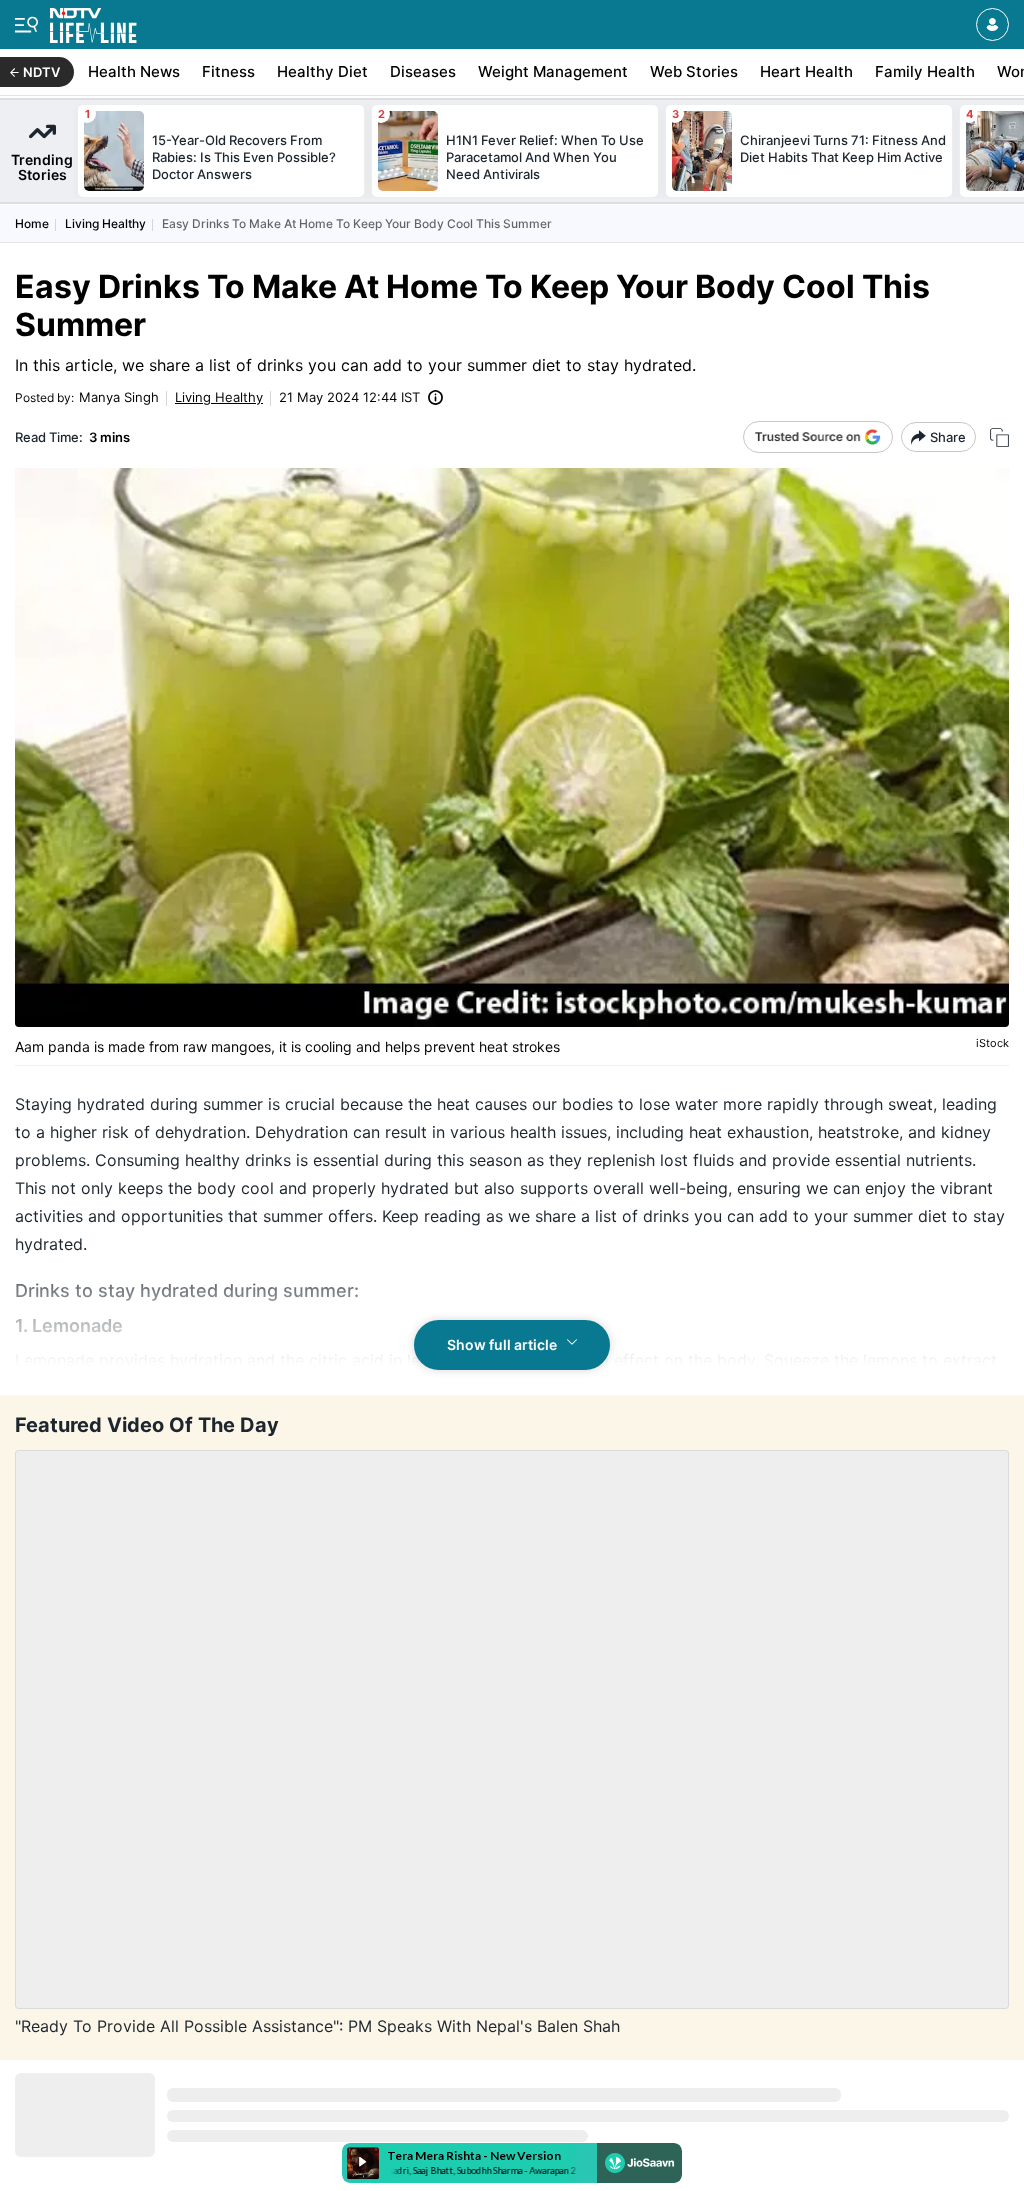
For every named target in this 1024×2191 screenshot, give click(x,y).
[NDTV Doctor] (93, 21)
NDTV (41, 72)
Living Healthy (105, 223)
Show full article (502, 1344)
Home (32, 223)
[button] (992, 24)
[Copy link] (999, 437)
